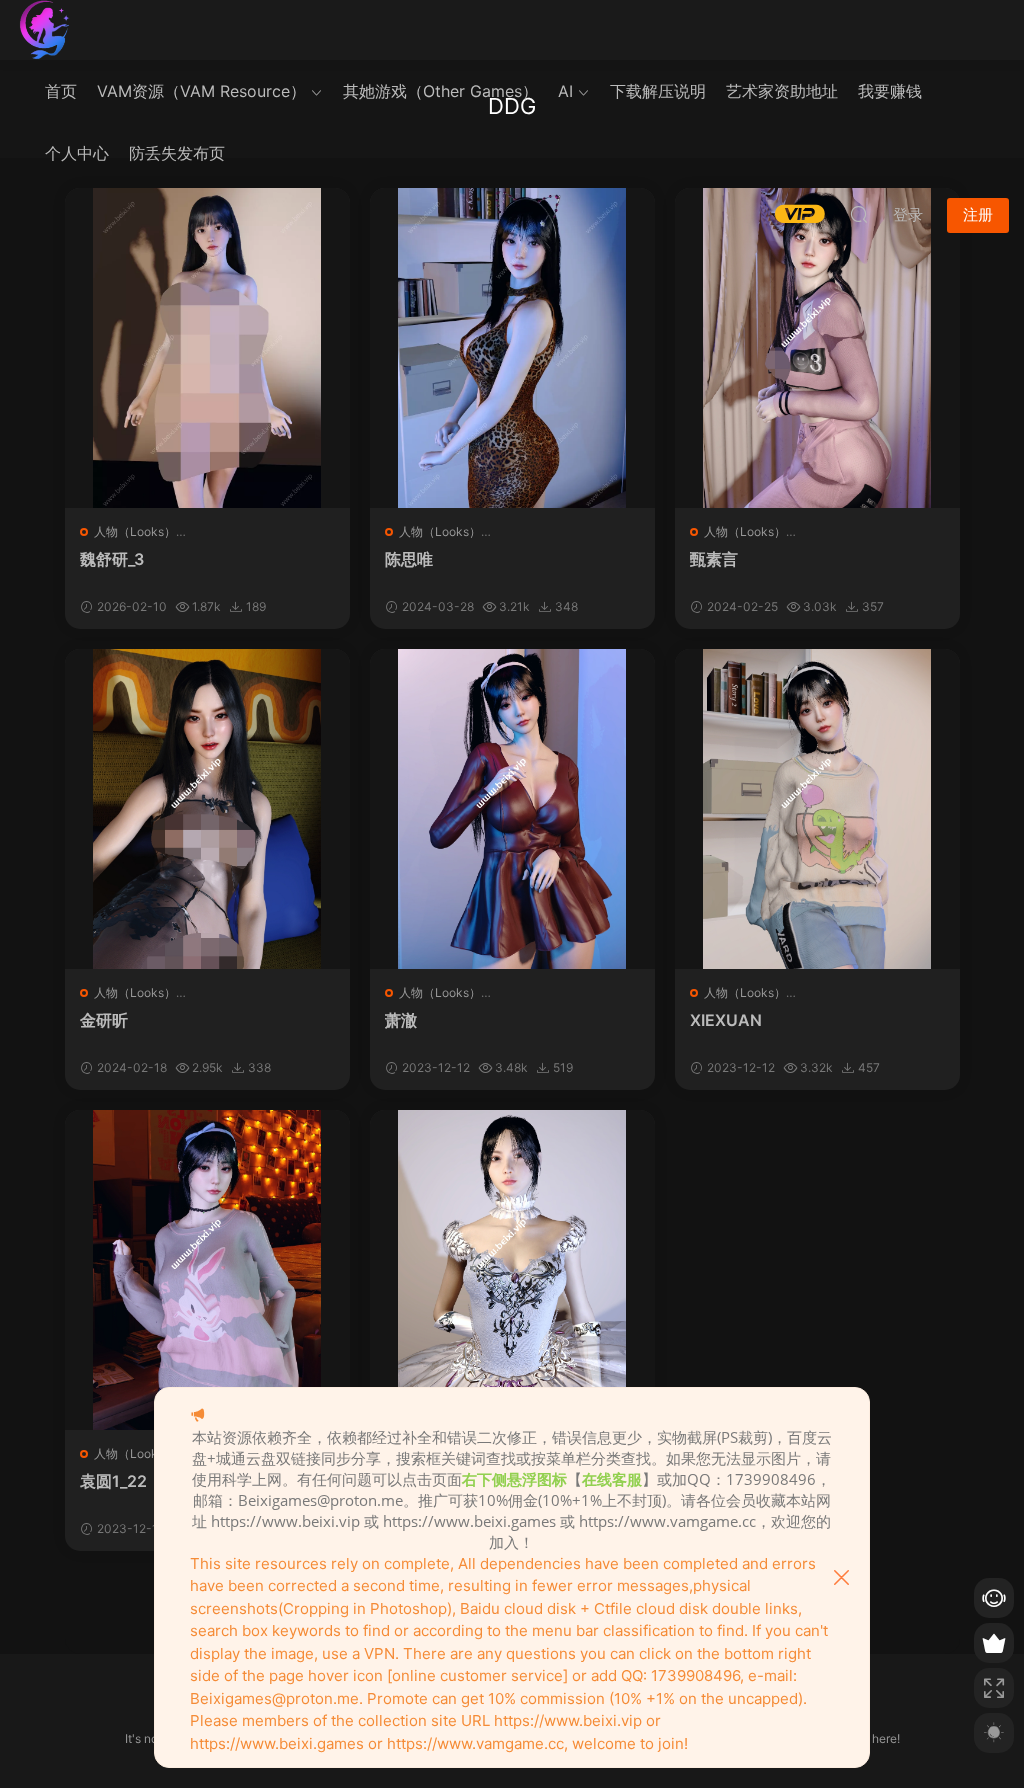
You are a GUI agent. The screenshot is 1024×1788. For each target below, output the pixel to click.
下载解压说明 (658, 91)
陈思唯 (409, 559)
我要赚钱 (890, 91)
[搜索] (859, 214)
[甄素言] (817, 348)
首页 (61, 91)
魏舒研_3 (112, 559)
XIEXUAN (726, 1020)
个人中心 (77, 153)
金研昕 (104, 1020)
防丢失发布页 (177, 153)
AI (565, 91)
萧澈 (401, 1020)
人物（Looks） (135, 531)
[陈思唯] (512, 348)
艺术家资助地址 (782, 91)
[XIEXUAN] (817, 809)
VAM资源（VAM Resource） (201, 91)
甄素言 (714, 559)
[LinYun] (512, 1270)
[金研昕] (207, 809)
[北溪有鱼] (45, 30)
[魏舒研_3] (207, 348)
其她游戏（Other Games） (440, 91)
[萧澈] (512, 809)
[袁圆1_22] (207, 1270)
